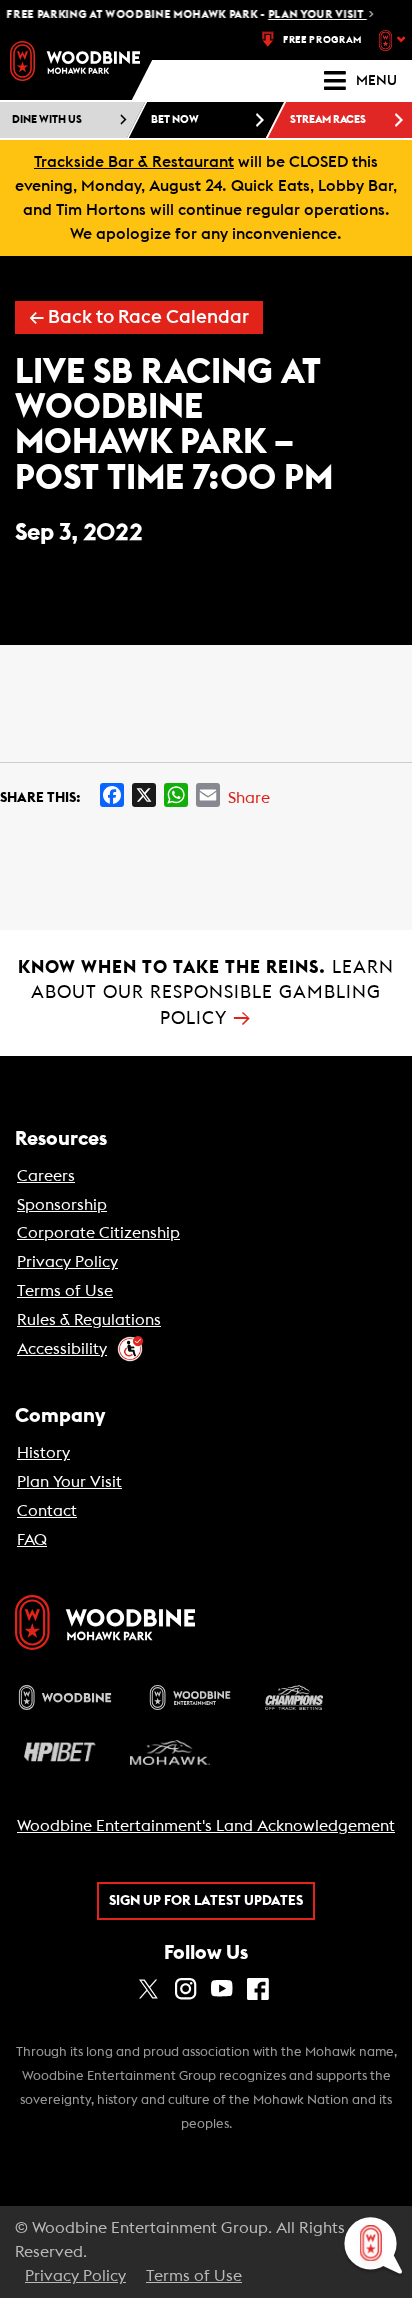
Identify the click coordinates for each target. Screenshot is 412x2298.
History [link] (43, 1453)
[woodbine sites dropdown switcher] (394, 40)
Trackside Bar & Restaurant (134, 162)
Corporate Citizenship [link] (98, 1233)
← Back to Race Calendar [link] (139, 317)
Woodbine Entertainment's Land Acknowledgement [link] (206, 1826)
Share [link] (249, 798)
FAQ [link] (32, 1540)
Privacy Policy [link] (67, 1262)
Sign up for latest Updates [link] (206, 1901)
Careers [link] (46, 1176)
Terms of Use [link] (65, 1291)
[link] (75, 61)
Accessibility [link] (62, 1349)
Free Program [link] (322, 40)
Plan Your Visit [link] (69, 1482)
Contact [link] (47, 1511)
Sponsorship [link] (62, 1205)
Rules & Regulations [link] (89, 1320)
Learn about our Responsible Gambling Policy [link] (206, 992)
